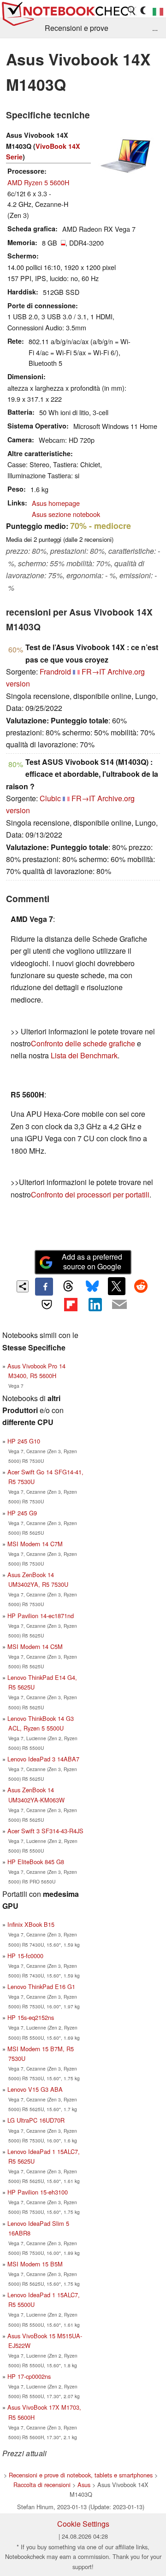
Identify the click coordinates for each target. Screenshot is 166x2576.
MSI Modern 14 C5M (35, 1646)
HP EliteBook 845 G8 (36, 1862)
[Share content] (23, 1287)
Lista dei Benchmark (84, 1055)
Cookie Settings (83, 2524)
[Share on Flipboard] (71, 1304)
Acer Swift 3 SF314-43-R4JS (45, 1831)
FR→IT (94, 672)
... (155, 28)
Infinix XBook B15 (31, 1924)
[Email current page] (119, 1305)
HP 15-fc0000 (25, 1956)
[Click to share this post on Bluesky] (92, 1286)
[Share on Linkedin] (95, 1304)
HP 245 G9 (22, 1513)
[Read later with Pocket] (47, 1304)
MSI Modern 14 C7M (35, 1544)
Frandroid (55, 672)
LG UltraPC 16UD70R (36, 2120)
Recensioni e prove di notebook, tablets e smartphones (81, 2475)
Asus (84, 2485)
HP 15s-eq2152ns (31, 2017)
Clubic (50, 798)
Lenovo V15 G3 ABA (35, 2089)
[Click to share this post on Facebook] (44, 1286)
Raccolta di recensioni (42, 2485)
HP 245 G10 (24, 1441)
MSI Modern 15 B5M (35, 2264)
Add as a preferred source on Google (92, 1262)
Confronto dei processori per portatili (90, 1194)
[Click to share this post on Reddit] (141, 1286)
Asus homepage (56, 503)
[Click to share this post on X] (117, 1286)
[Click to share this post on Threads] (68, 1286)
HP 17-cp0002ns (29, 2376)
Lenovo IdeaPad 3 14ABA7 (43, 1759)
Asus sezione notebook (66, 514)
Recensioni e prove (77, 28)
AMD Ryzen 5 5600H (38, 182)
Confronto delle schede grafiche (84, 1043)
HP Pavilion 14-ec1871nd (41, 1616)
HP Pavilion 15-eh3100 (38, 2192)
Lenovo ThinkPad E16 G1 (41, 1986)
